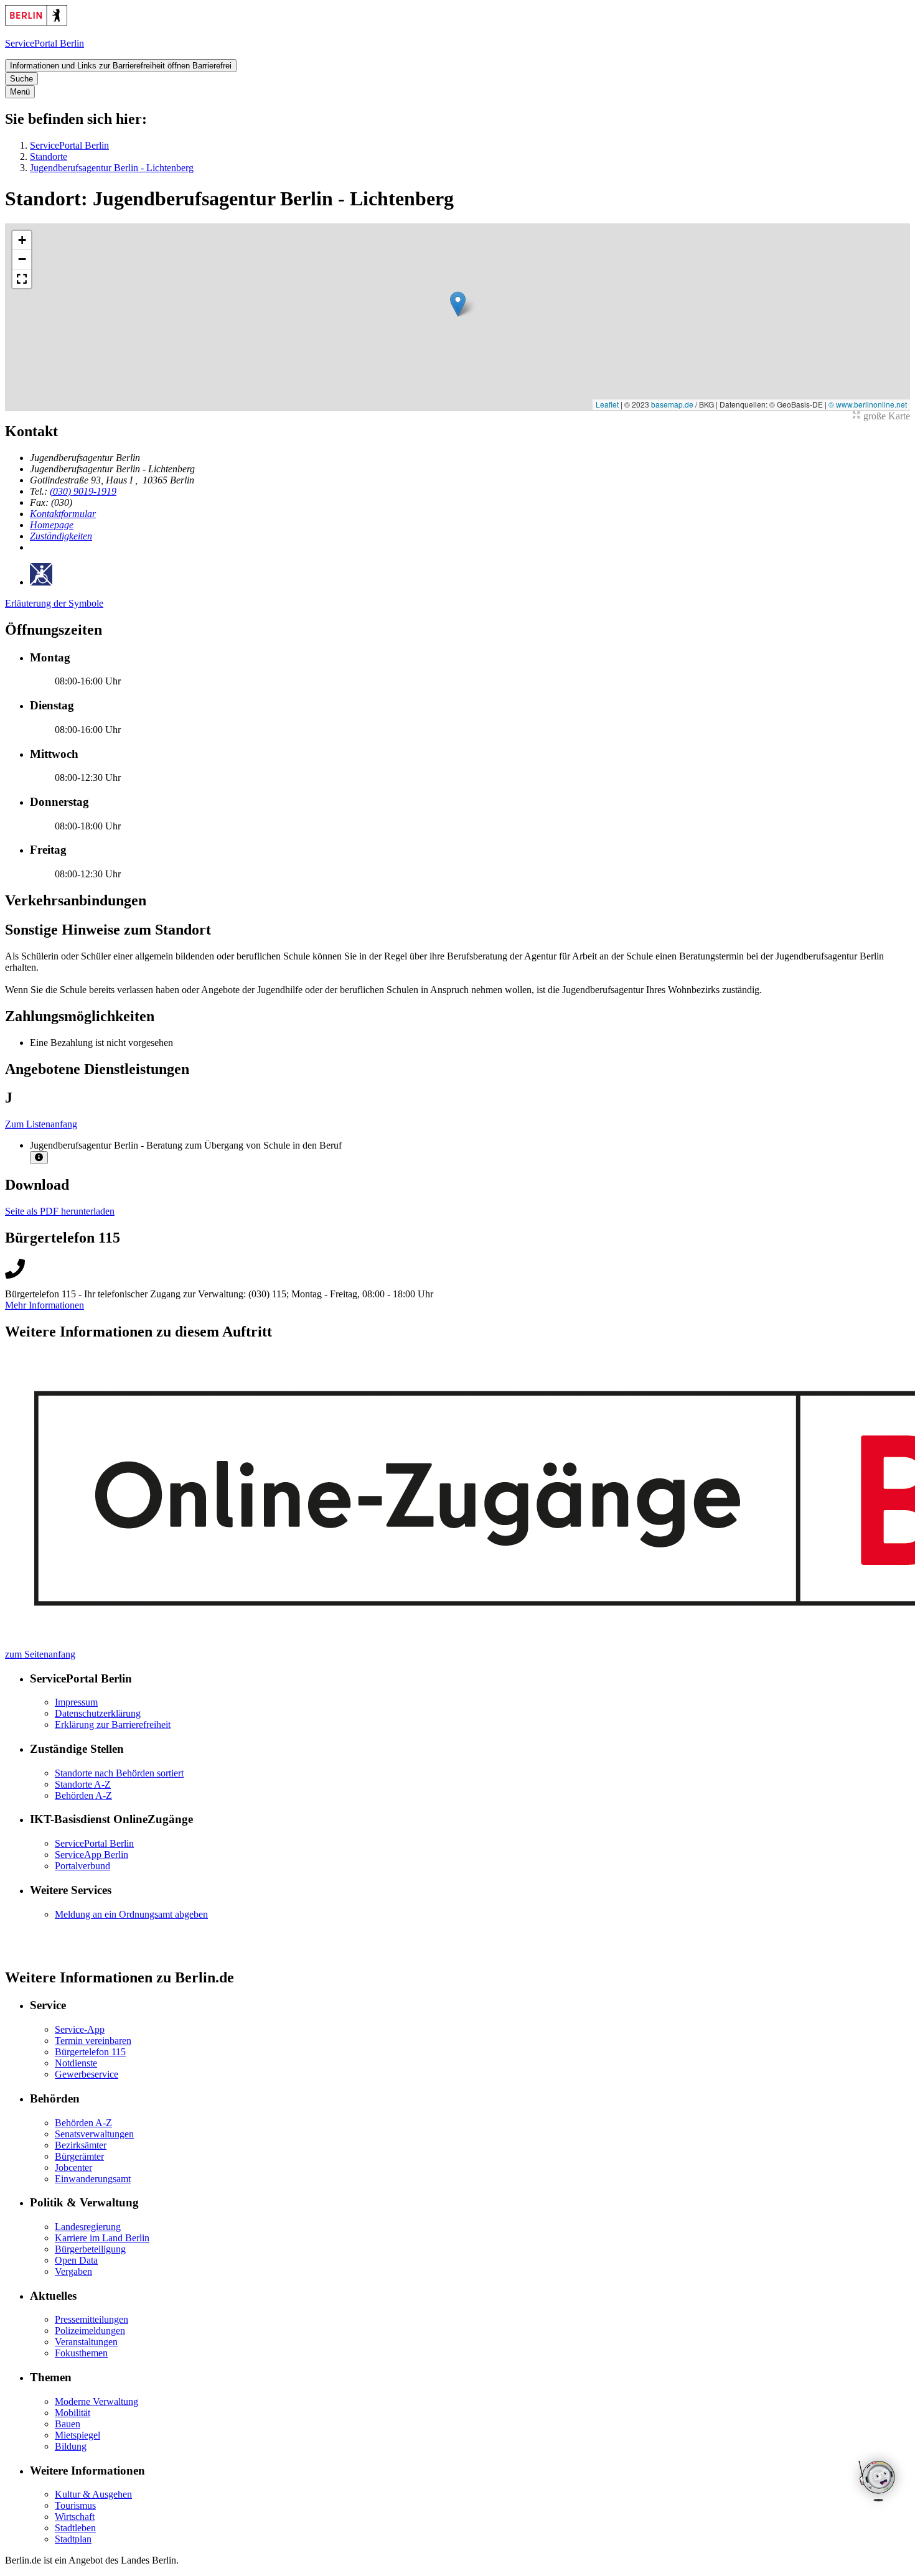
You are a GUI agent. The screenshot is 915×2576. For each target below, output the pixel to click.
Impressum (76, 1702)
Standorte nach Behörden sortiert (119, 1773)
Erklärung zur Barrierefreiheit (113, 1724)
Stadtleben (75, 2528)
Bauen (68, 2424)
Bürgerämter (79, 2156)
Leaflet (607, 404)
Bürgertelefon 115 (90, 2052)
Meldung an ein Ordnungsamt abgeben (131, 1914)
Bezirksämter (81, 2145)
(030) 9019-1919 (83, 491)
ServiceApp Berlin (91, 1855)
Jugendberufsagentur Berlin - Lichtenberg (112, 168)
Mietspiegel (77, 2435)
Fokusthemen (81, 2353)
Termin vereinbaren (93, 2041)
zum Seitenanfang (40, 1654)
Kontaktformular (63, 514)
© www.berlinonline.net (868, 404)
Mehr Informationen (45, 1305)
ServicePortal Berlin (69, 145)
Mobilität (73, 2413)
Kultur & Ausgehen (93, 2494)
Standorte (49, 156)
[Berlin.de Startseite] (36, 22)
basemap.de (672, 404)
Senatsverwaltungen (94, 2134)
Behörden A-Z (83, 1795)
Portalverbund (82, 1866)
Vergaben (73, 2271)
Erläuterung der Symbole (54, 603)
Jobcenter (73, 2168)
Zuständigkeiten (61, 536)
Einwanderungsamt (93, 2179)
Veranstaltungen (86, 2342)
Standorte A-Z (83, 1784)
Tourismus (75, 2505)
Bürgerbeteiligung (90, 2249)
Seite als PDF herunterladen (60, 1211)
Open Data (76, 2260)
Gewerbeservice (87, 2074)
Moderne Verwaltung (96, 2401)
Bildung (71, 2446)
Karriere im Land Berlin (102, 2238)
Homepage (52, 525)
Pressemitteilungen (91, 2319)
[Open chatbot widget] (878, 2482)
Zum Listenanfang (41, 1124)
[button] (458, 304)
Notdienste (76, 2063)
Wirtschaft (75, 2517)
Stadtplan (73, 2539)
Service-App (80, 2029)
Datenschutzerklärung (98, 1713)
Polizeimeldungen (90, 2331)
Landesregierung (88, 2227)
